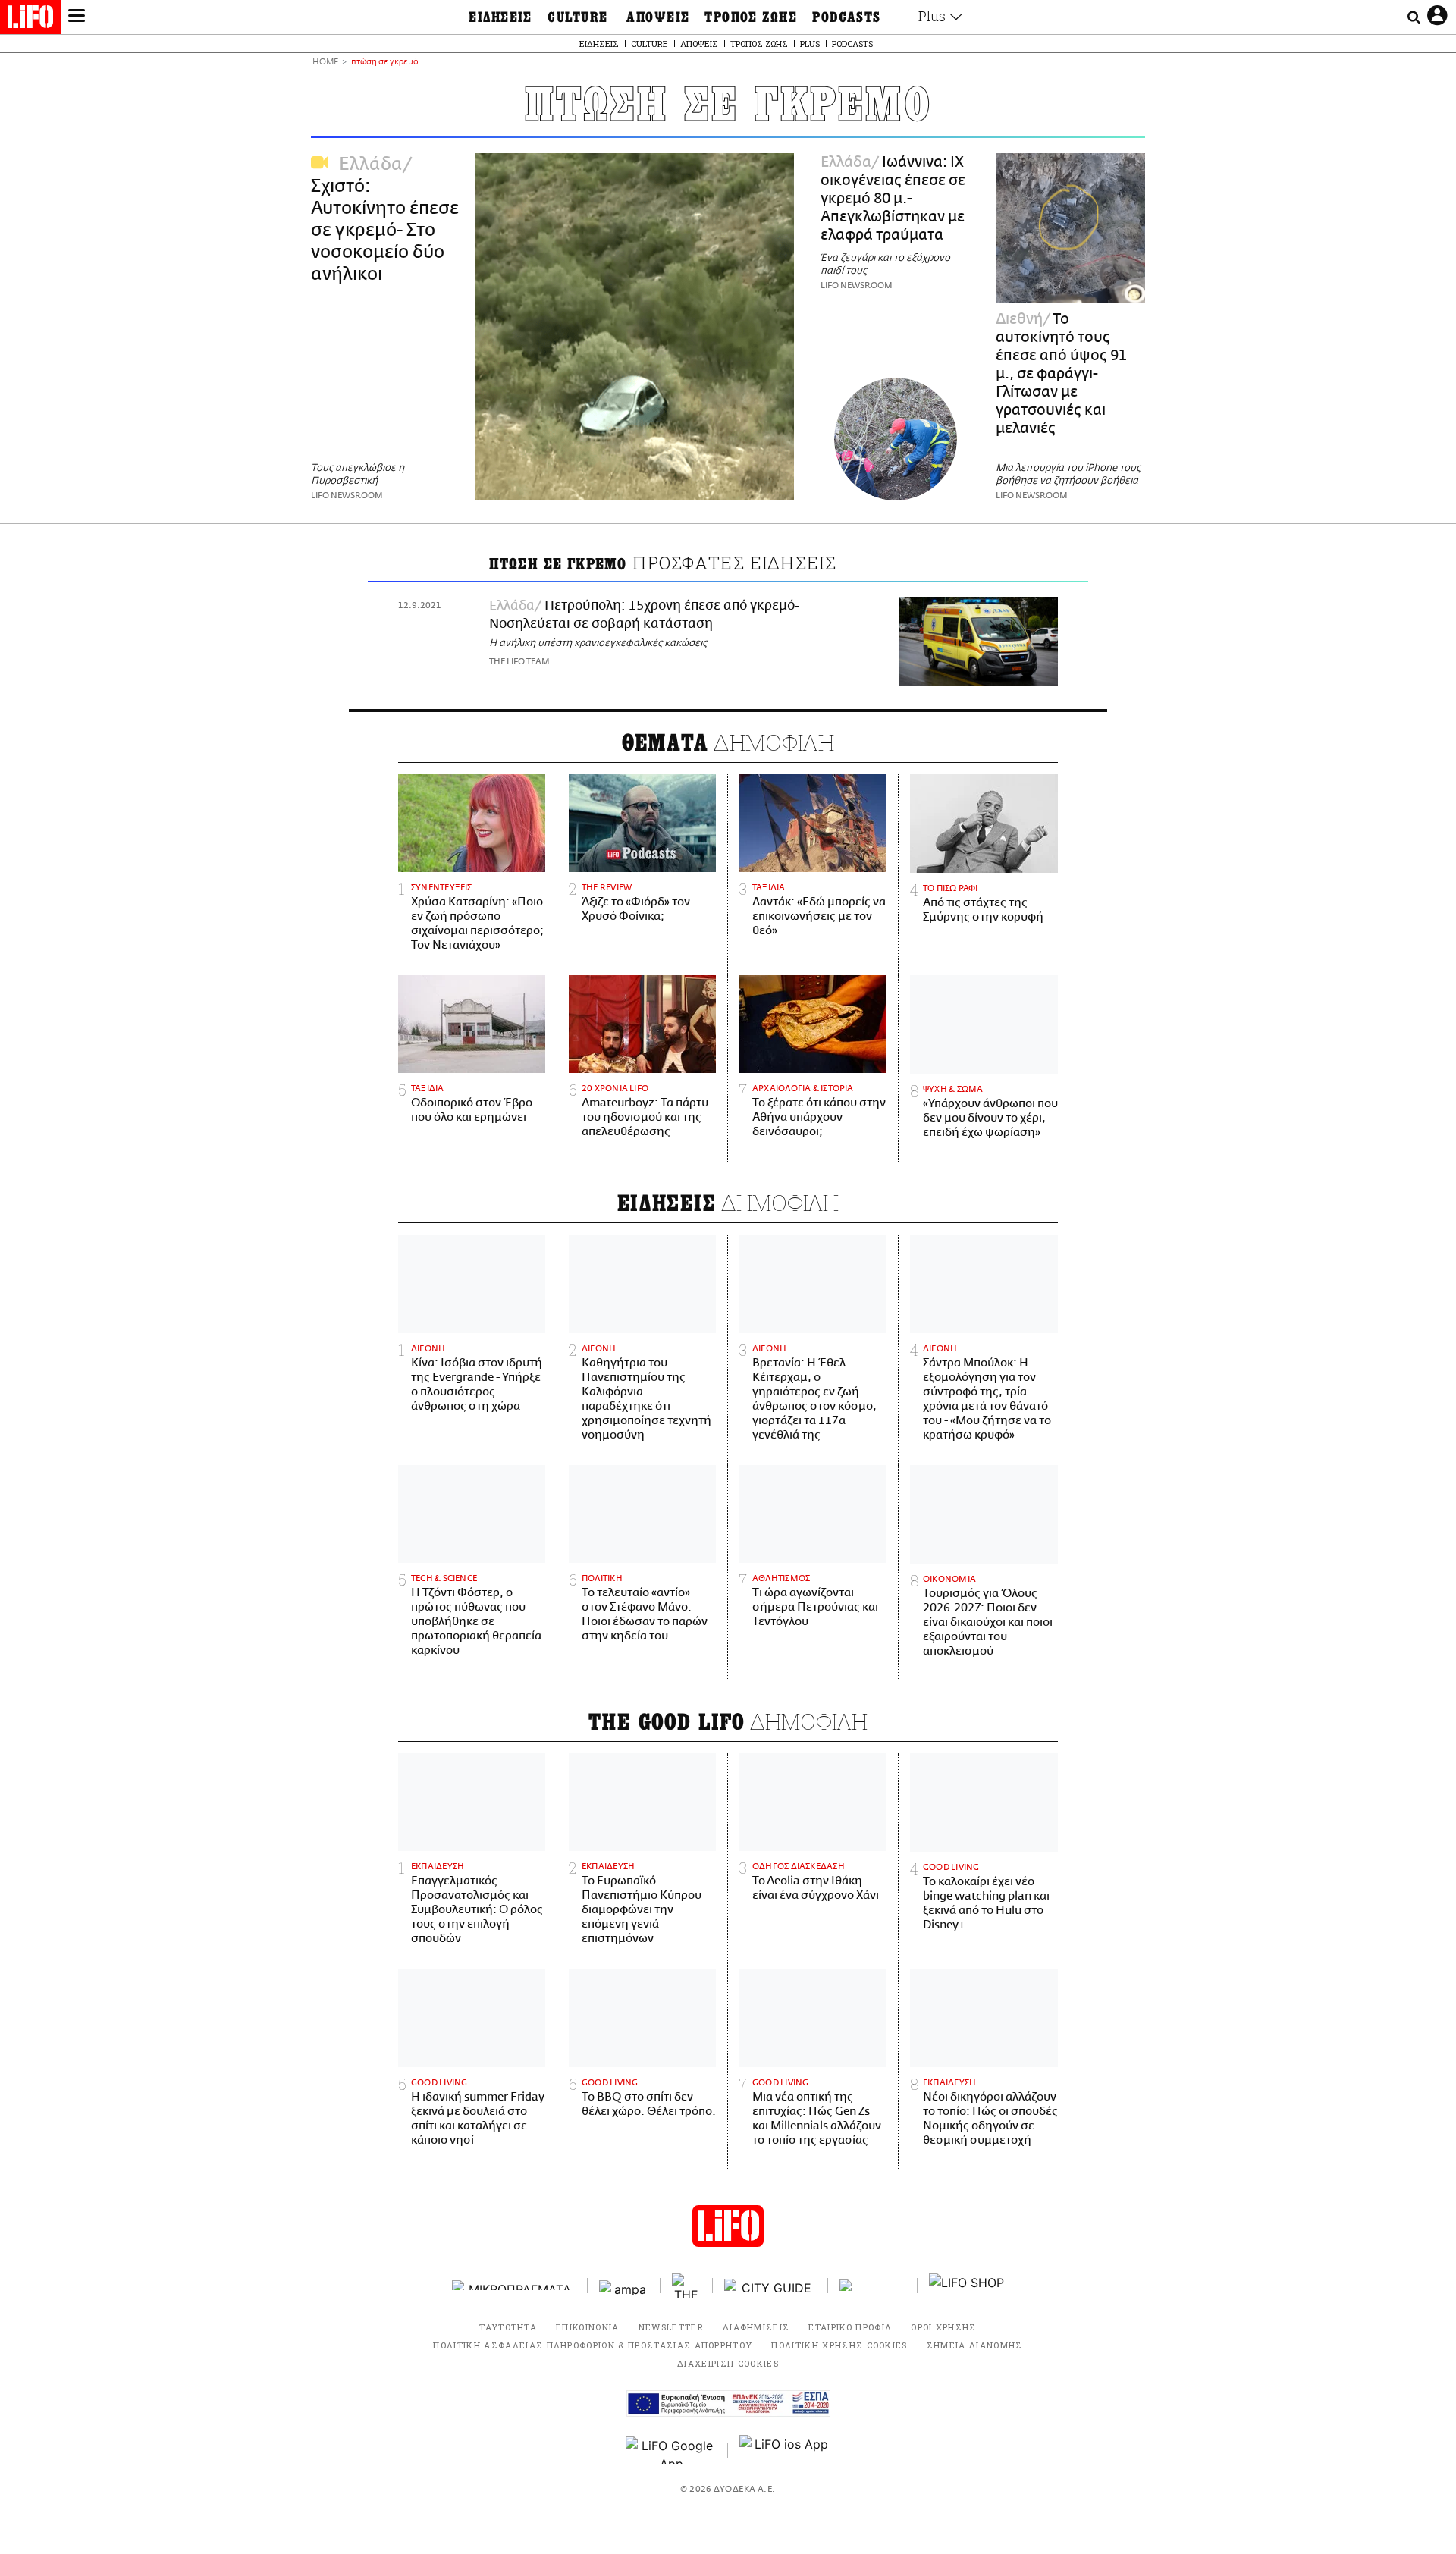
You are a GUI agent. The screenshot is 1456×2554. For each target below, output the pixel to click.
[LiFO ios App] (785, 2450)
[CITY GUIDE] (770, 2285)
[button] (77, 17)
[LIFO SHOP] (967, 2286)
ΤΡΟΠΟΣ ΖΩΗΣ (751, 17)
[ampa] (624, 2285)
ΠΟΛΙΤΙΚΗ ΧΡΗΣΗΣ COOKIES (839, 2345)
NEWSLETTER (671, 2327)
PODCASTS (847, 17)
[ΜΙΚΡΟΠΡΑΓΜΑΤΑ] (514, 2285)
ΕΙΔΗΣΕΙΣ (500, 17)
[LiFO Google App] (671, 2450)
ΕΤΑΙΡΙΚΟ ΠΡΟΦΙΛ (850, 2327)
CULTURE (577, 17)
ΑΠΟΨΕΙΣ (658, 17)
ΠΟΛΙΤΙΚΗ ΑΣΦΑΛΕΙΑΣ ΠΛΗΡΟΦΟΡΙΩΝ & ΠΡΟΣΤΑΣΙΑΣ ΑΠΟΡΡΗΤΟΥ (593, 2345)
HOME (325, 63)
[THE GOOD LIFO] (687, 2286)
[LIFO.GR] (30, 20)
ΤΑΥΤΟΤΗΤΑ (508, 2327)
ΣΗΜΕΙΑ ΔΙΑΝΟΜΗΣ (975, 2345)
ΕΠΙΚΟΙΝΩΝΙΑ (588, 2327)
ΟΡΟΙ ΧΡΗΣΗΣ (944, 2327)
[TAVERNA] (873, 2285)
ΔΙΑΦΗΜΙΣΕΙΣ (756, 2327)
